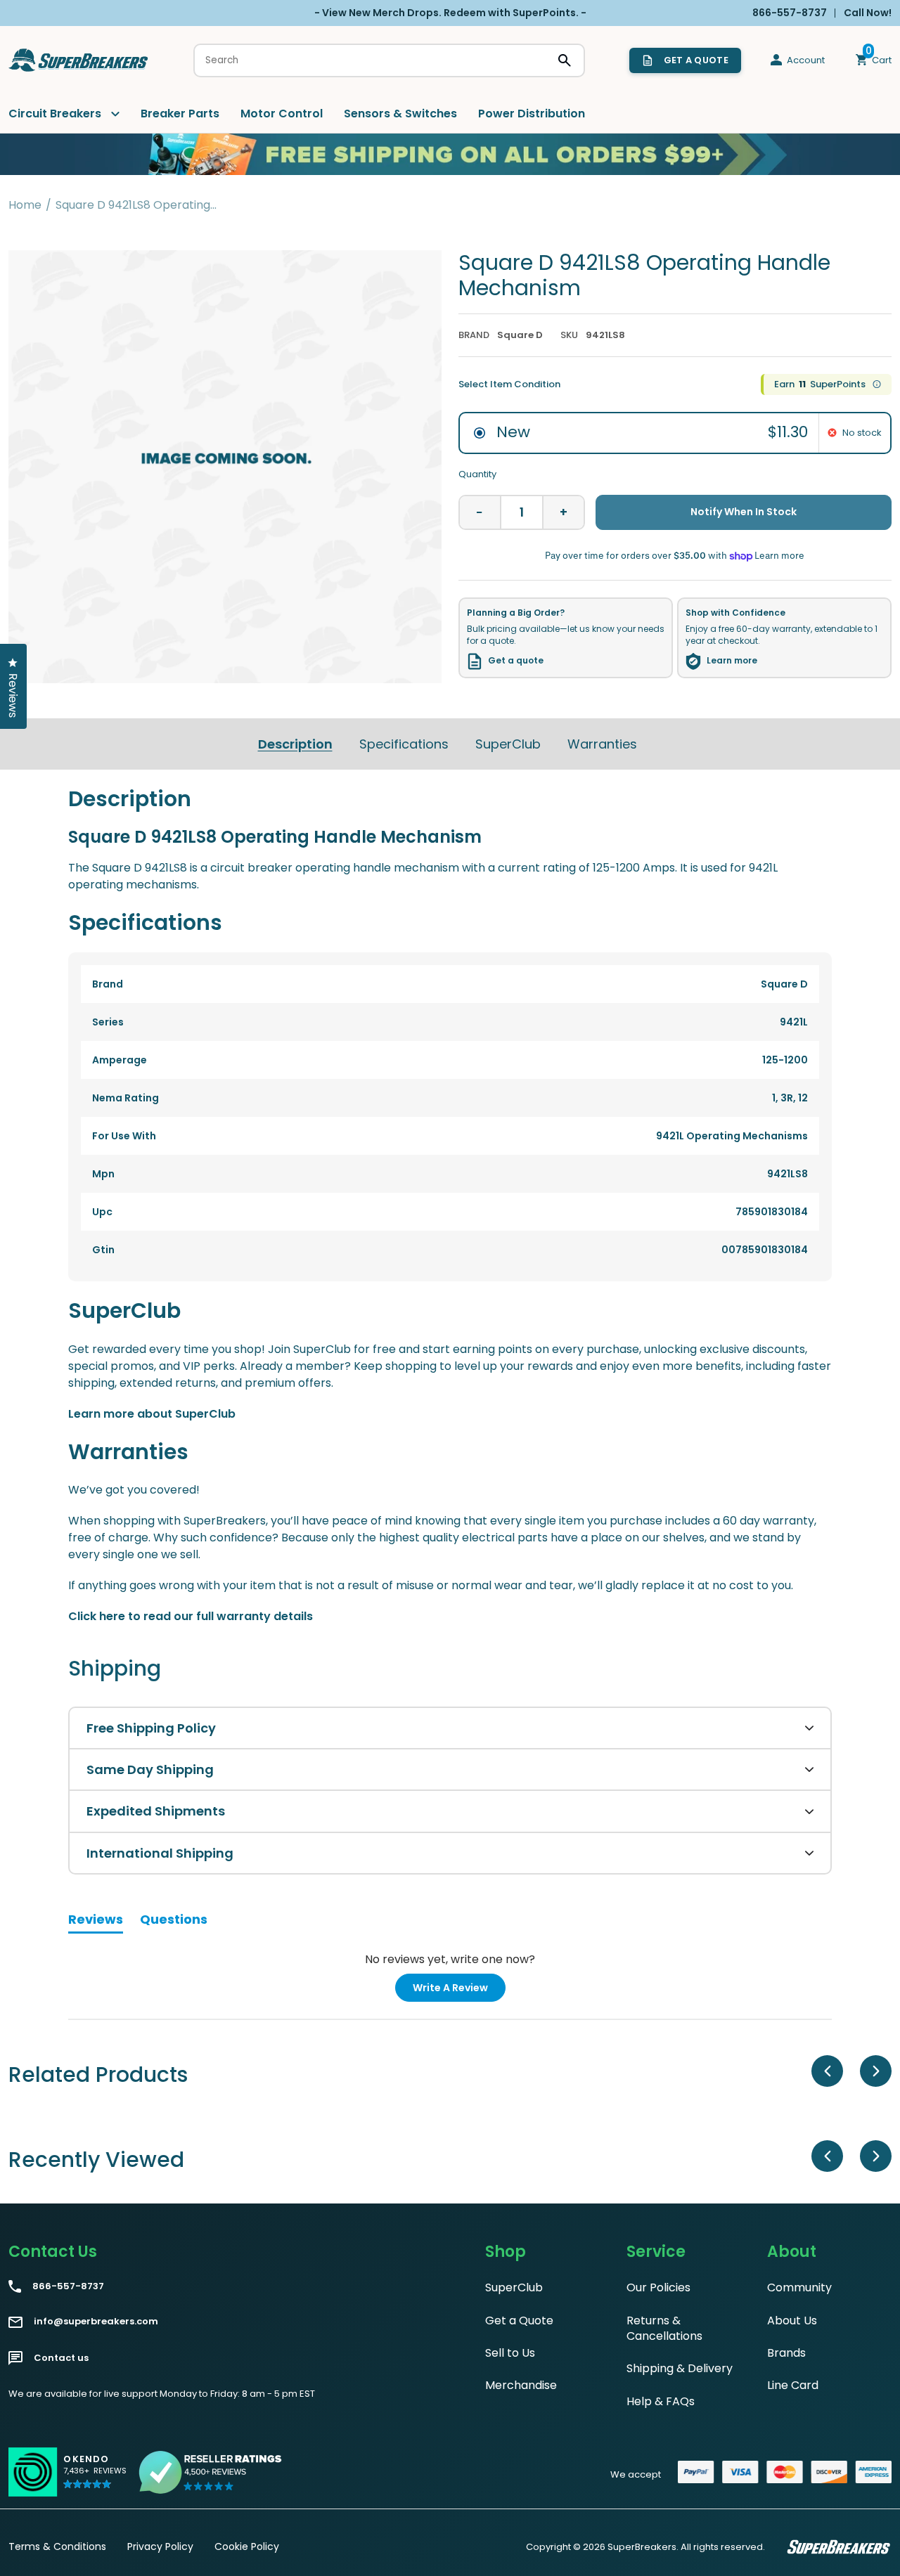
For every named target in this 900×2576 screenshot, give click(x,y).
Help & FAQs (661, 2401)
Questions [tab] (174, 1922)
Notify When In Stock (744, 512)
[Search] (565, 60)
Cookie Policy (247, 2546)
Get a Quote (519, 2321)
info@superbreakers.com (96, 2322)
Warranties (602, 744)
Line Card (793, 2385)
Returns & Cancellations (664, 2328)
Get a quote (516, 661)
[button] (95, 2478)
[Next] (876, 2071)
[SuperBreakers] (79, 60)
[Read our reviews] (211, 2472)
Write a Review (459, 1991)
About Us (792, 2321)
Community (799, 2287)
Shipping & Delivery (680, 2368)
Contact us (61, 2358)
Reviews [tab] (96, 1922)
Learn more (732, 661)
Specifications (404, 744)
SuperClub (508, 744)
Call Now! (868, 13)
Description (295, 744)
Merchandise (521, 2385)
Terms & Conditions (57, 2546)
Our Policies (658, 2287)
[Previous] (827, 2071)
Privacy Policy (160, 2546)
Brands (786, 2353)
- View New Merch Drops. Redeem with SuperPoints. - (450, 13)
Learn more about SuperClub (152, 1414)
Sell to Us (510, 2353)
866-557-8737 (68, 2286)
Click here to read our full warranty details (191, 1616)
